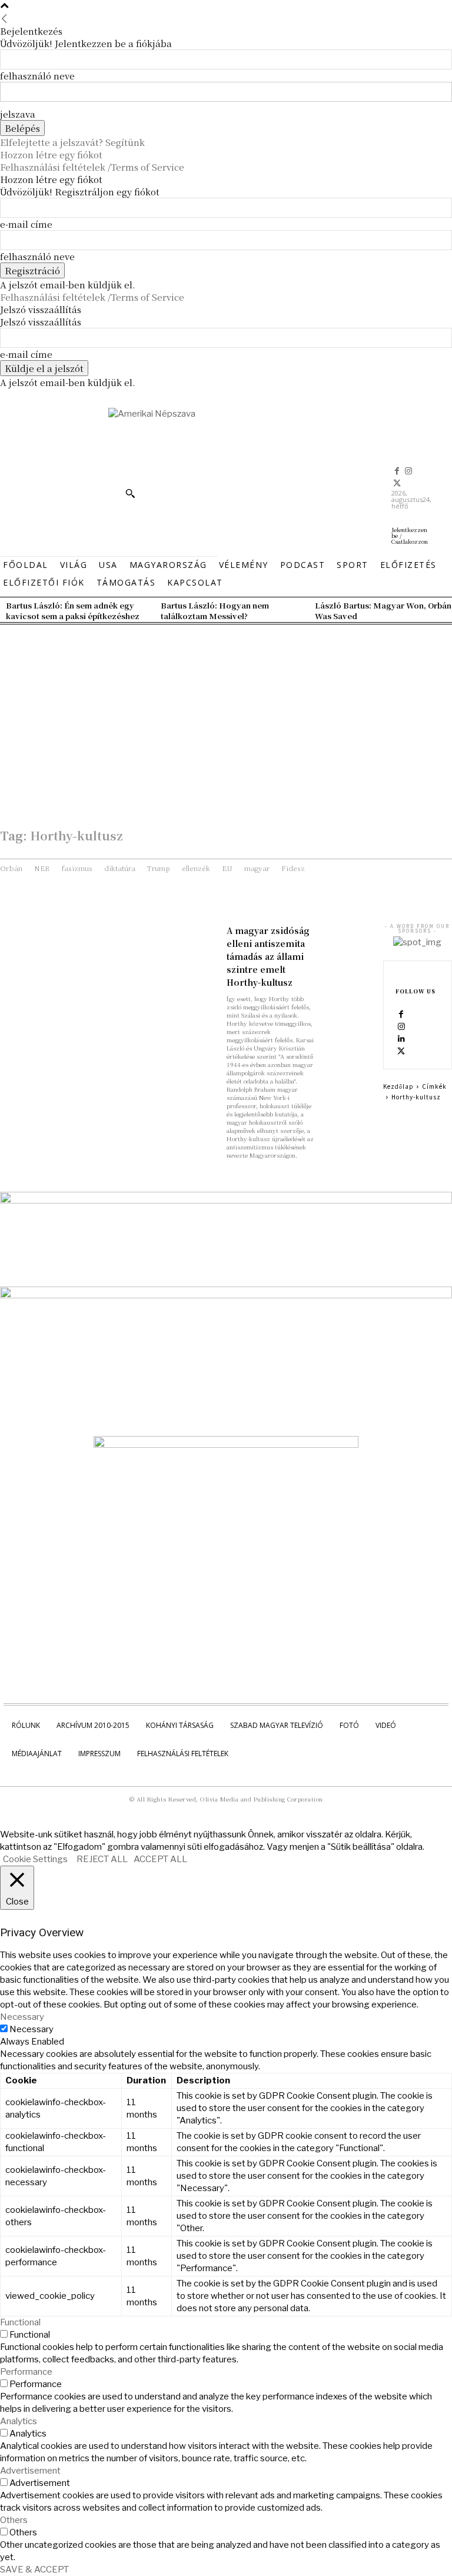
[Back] (4, 19)
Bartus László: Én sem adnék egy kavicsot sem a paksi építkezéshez (73, 611)
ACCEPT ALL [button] (160, 1859)
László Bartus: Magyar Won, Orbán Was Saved (383, 611)
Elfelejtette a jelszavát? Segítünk (72, 142)
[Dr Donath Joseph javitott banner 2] (226, 1445)
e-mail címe (26, 224)
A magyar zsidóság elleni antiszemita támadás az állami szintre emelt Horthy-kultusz (268, 956)
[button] (130, 493)
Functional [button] (20, 2322)
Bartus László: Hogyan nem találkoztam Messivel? (215, 611)
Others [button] (14, 2520)
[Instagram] (409, 471)
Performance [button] (26, 2372)
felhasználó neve (37, 76)
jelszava (18, 114)
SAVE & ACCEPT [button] (34, 2570)
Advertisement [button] (30, 2471)
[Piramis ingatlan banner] (226, 1201)
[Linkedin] (401, 1039)
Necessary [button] (22, 2017)
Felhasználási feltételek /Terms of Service (92, 167)
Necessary (31, 2029)
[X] (397, 484)
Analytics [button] (19, 2421)
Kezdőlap (398, 1086)
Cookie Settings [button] (35, 1859)
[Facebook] (397, 471)
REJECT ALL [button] (102, 1859)
